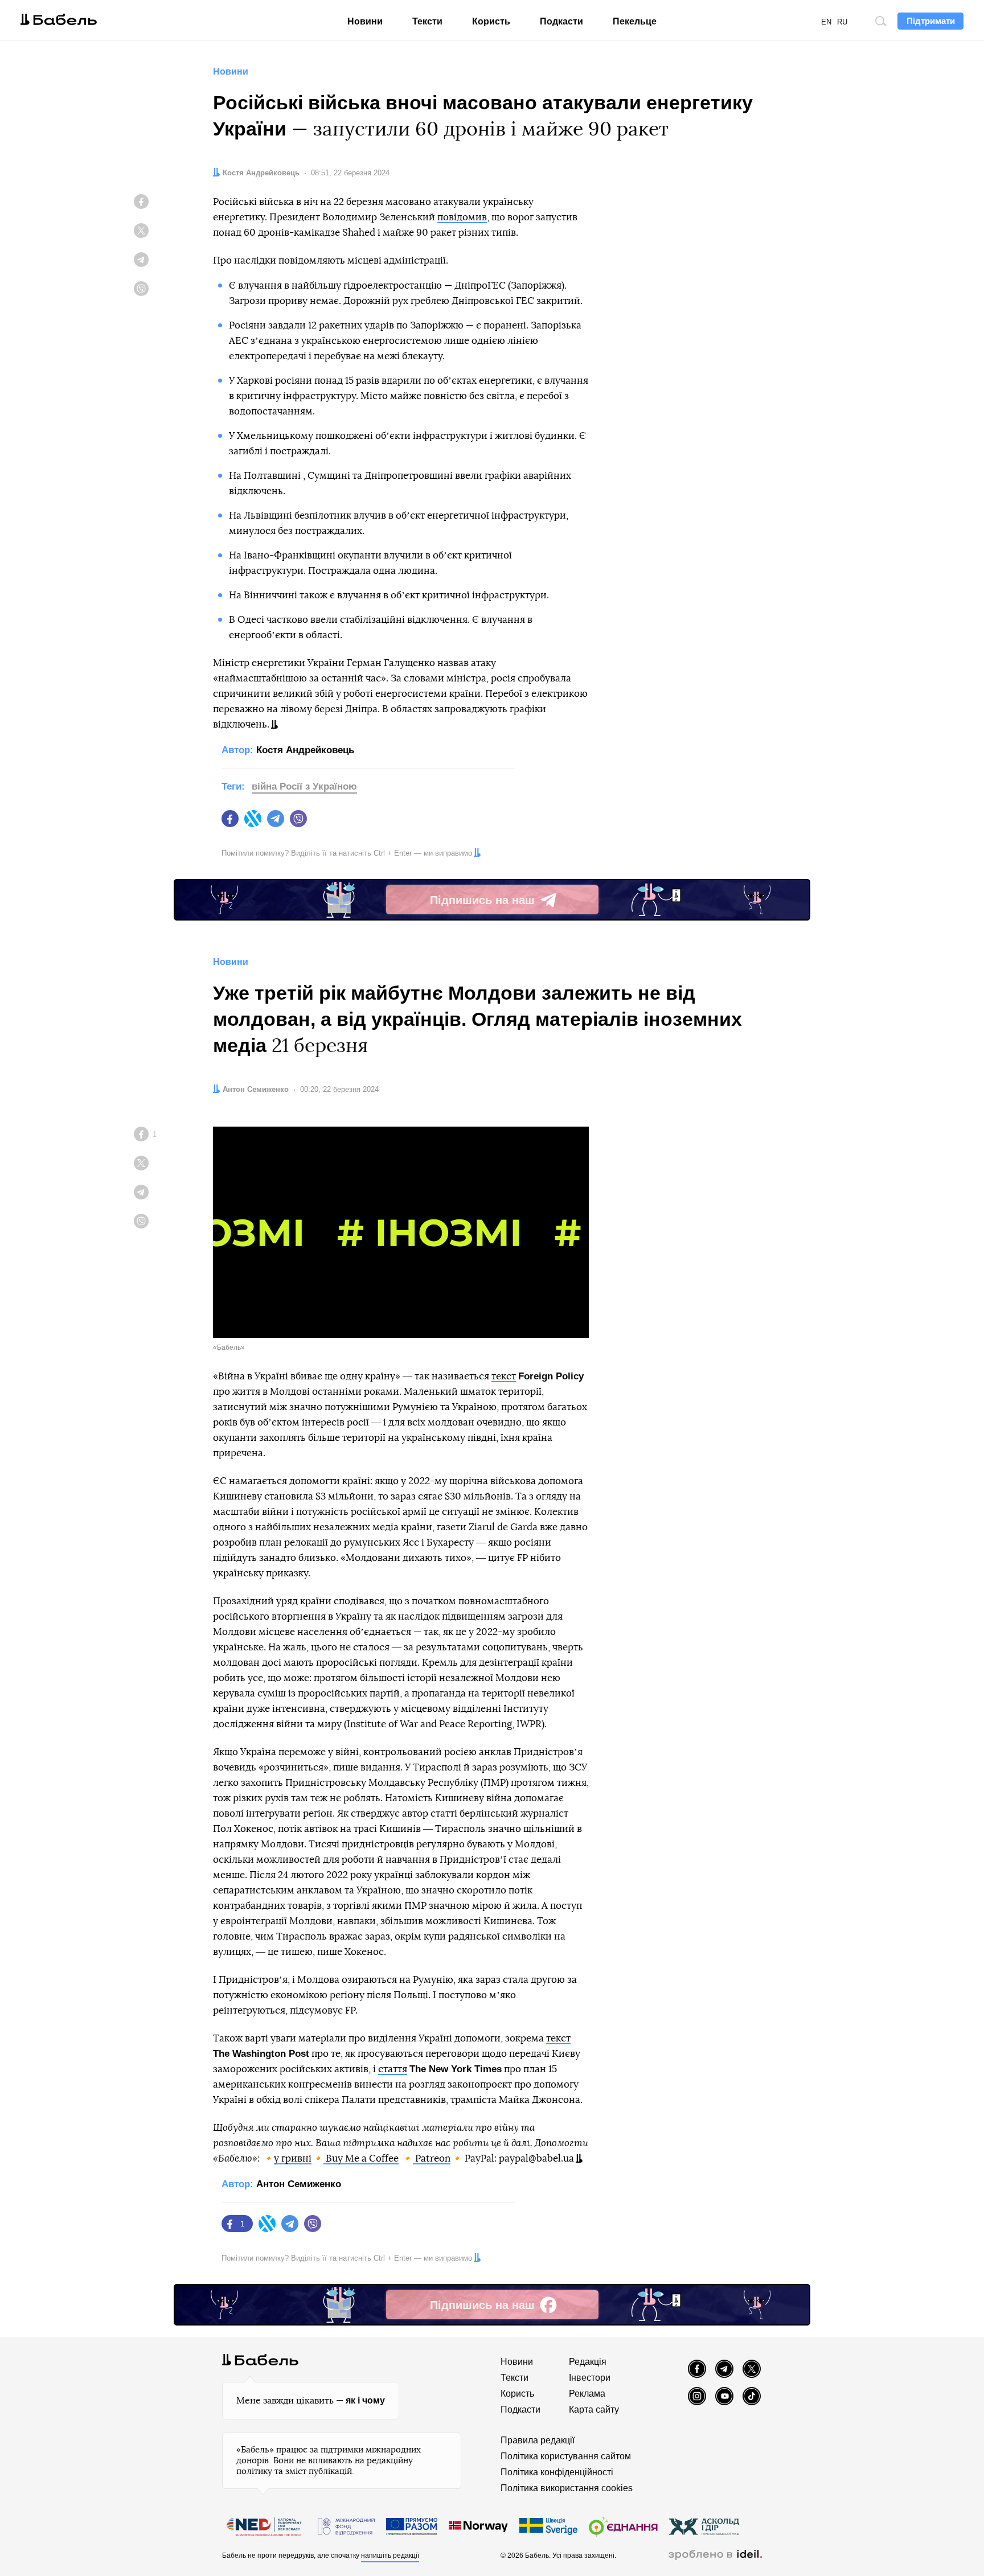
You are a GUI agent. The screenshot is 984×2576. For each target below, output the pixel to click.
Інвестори (590, 2378)
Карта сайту (594, 2409)
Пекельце (635, 21)
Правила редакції (538, 2440)
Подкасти (561, 21)
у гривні (293, 2158)
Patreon (433, 2158)
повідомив (462, 217)
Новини (365, 21)
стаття (393, 2069)
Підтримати (931, 21)
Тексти (427, 21)
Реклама (587, 2394)
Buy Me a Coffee (362, 2158)
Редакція (588, 2362)
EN (826, 22)
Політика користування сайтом (566, 2456)
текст (504, 1376)
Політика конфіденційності (557, 2472)
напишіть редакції (390, 2556)
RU (842, 22)
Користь (491, 21)
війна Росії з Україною (304, 786)
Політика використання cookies (567, 2488)
